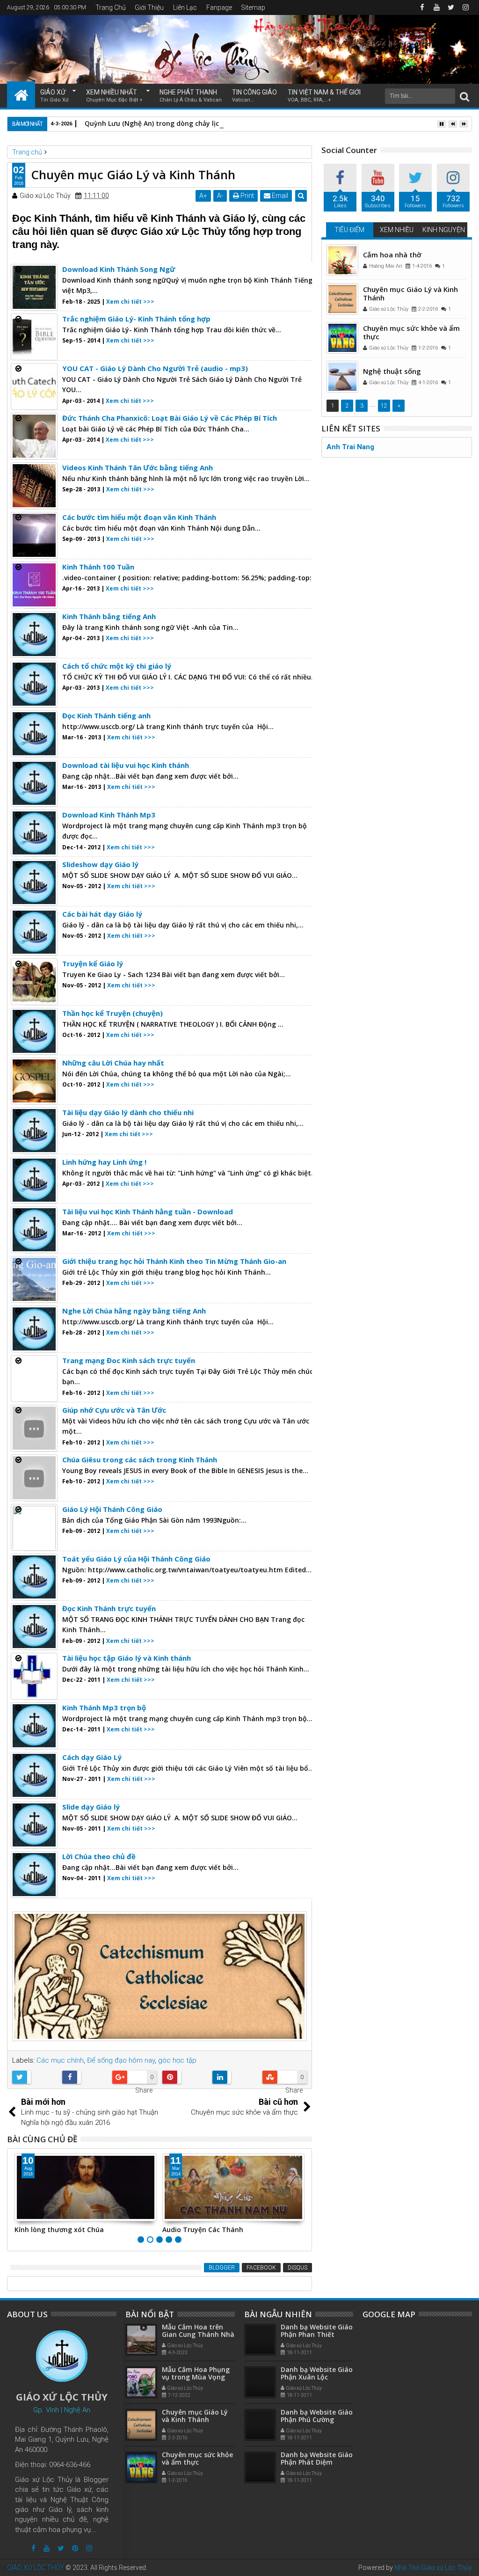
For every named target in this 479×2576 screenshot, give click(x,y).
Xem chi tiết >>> (130, 302)
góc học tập (177, 2060)
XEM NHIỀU (397, 230)
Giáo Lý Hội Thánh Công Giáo (112, 1509)
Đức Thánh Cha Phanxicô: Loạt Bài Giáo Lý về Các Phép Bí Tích (170, 418)
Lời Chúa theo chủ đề (99, 1856)
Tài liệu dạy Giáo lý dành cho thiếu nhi (128, 1112)
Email (279, 196)
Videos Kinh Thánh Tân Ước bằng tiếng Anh (138, 467)
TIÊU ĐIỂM (349, 230)
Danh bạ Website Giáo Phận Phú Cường (317, 2416)
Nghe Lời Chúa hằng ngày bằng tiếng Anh (134, 1311)
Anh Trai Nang (350, 447)
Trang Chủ (111, 7)
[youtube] (436, 7)
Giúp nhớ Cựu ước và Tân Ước (114, 1410)
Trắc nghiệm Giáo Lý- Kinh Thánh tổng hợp (136, 319)
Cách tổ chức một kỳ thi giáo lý (117, 666)
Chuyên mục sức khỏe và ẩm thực (411, 332)
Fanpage (219, 7)
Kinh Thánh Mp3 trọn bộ (104, 1708)
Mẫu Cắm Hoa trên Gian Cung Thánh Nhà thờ (198, 2335)
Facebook (261, 2268)
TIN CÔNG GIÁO (254, 96)
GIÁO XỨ (54, 96)
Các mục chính (60, 2060)
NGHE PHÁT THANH (191, 96)
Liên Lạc (185, 7)
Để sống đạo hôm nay (121, 2060)
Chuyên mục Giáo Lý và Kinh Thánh (410, 293)
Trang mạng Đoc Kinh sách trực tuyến (129, 1360)
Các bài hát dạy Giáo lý (102, 914)
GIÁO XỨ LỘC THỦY (36, 2568)
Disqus (298, 2268)
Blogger (222, 2268)
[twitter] (451, 7)
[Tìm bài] (464, 96)
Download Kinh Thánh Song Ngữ (119, 269)
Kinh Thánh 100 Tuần (98, 567)
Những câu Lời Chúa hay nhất (113, 1063)
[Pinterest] (75, 2548)
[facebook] (422, 7)
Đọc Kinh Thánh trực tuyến (109, 1608)
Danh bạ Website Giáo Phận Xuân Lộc (317, 2373)
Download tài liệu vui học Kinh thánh (126, 765)
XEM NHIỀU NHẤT (114, 96)
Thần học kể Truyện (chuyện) (112, 1013)
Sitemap (253, 7)
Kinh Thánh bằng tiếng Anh (109, 616)
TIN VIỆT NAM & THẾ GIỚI (324, 96)
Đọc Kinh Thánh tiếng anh (106, 715)
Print (247, 196)
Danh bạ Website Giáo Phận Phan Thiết (317, 2331)
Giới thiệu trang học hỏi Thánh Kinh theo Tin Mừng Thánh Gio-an (174, 1261)
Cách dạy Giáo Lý (92, 1757)
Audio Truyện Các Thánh (203, 2229)
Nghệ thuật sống (392, 371)
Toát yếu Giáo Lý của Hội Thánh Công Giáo (136, 1559)
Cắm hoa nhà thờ (392, 255)
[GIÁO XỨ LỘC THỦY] (21, 95)
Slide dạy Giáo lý (91, 1807)
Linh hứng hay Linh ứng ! (104, 1162)
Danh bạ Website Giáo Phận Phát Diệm (317, 2459)
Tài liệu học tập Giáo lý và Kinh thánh (127, 1658)
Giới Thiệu (149, 7)
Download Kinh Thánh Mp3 (109, 815)
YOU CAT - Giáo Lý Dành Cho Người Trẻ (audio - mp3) (155, 368)
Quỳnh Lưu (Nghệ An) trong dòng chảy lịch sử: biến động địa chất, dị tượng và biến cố (225, 123)
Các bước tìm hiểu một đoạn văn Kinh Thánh (139, 517)
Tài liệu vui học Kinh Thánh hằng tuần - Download (148, 1211)
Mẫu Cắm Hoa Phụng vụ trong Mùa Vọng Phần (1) (196, 2377)
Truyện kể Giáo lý (93, 963)
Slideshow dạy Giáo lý (100, 864)
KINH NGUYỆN (444, 230)
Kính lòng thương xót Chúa (59, 2229)
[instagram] (465, 7)
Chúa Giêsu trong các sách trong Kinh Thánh (140, 1459)
